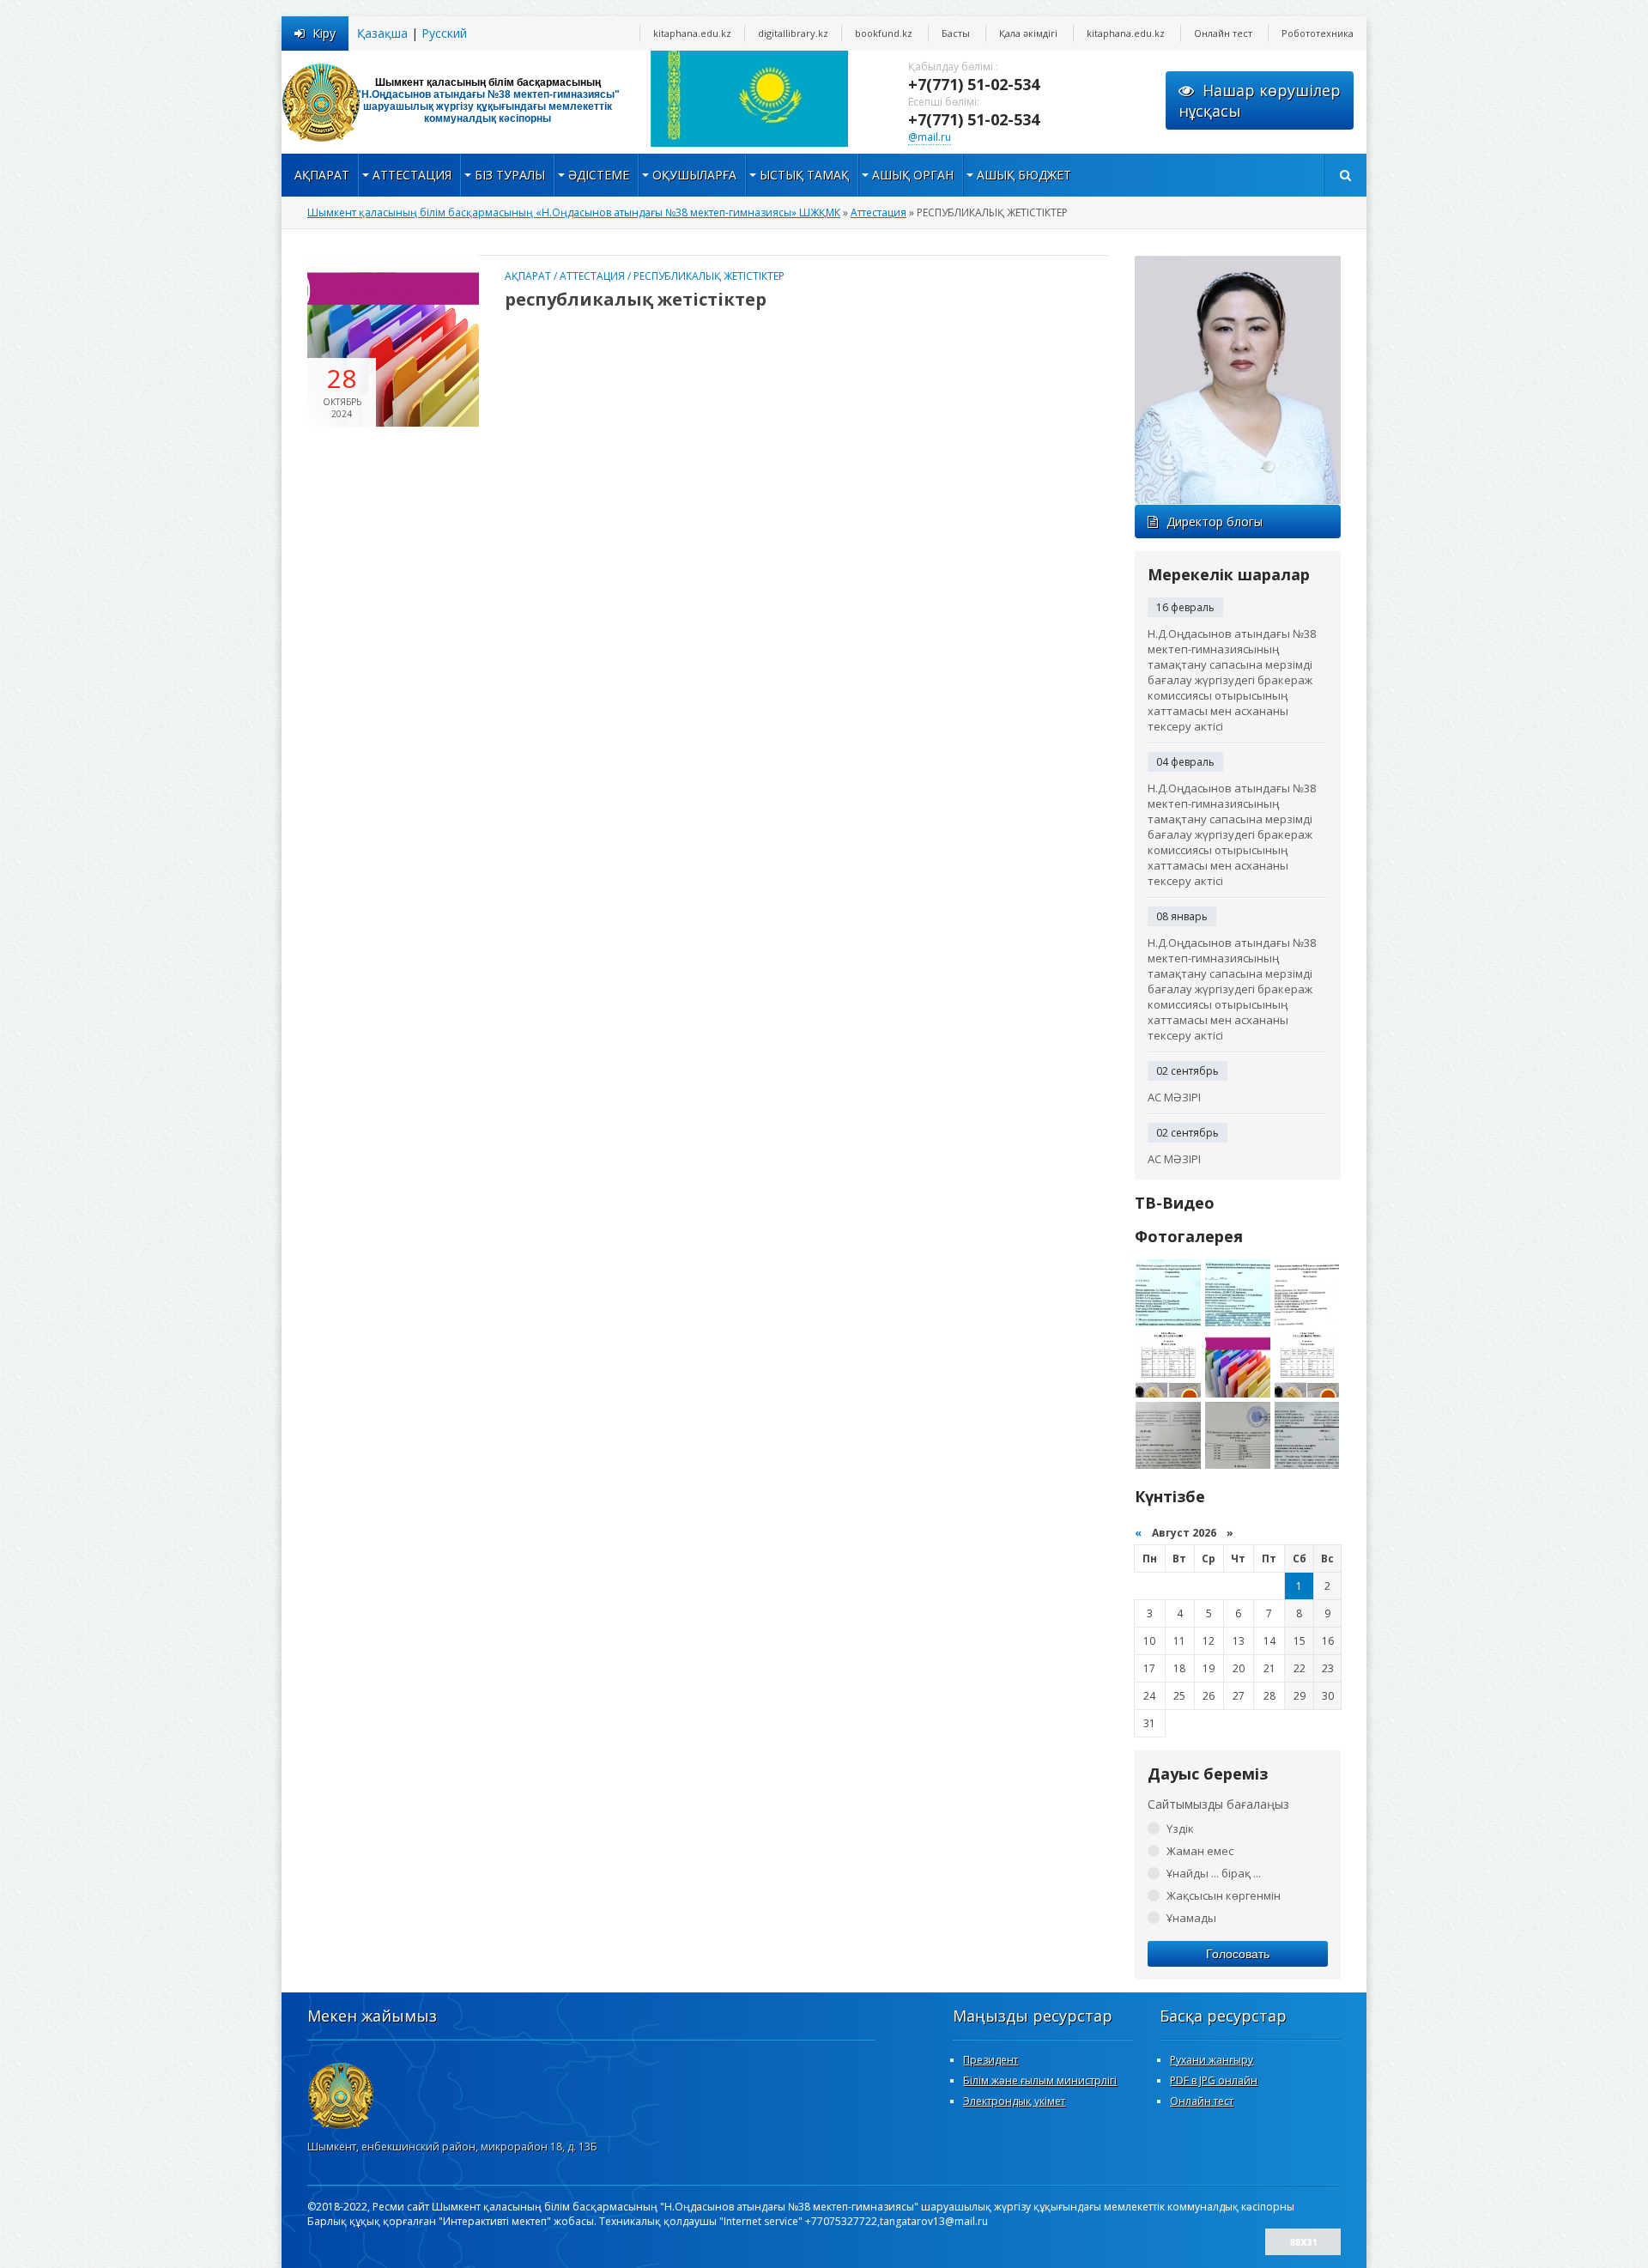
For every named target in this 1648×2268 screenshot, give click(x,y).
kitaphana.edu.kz (692, 33)
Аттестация (412, 175)
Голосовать (1238, 1954)
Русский (444, 33)
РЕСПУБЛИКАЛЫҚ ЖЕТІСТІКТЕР (709, 276)
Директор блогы (1215, 522)
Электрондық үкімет (1014, 2101)
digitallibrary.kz (793, 33)
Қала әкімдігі (1028, 33)
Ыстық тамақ (804, 175)
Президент (991, 2060)
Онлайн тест (1223, 33)
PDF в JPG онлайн (1214, 2080)
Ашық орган (913, 175)
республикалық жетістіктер (636, 299)
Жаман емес (1200, 1851)
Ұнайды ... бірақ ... (1214, 1873)
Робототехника (1318, 33)
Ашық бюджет (1024, 175)
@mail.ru (930, 137)
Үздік (1180, 1828)
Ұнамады (1191, 1918)
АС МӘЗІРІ (1174, 1097)
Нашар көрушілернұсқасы (1260, 100)
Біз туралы (510, 175)
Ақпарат (322, 175)
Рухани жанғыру (1212, 2060)
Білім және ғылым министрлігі (1040, 2080)
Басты (956, 33)
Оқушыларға (694, 175)
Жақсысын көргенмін (1224, 1895)
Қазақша (382, 33)
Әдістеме (599, 175)
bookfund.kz (884, 33)
